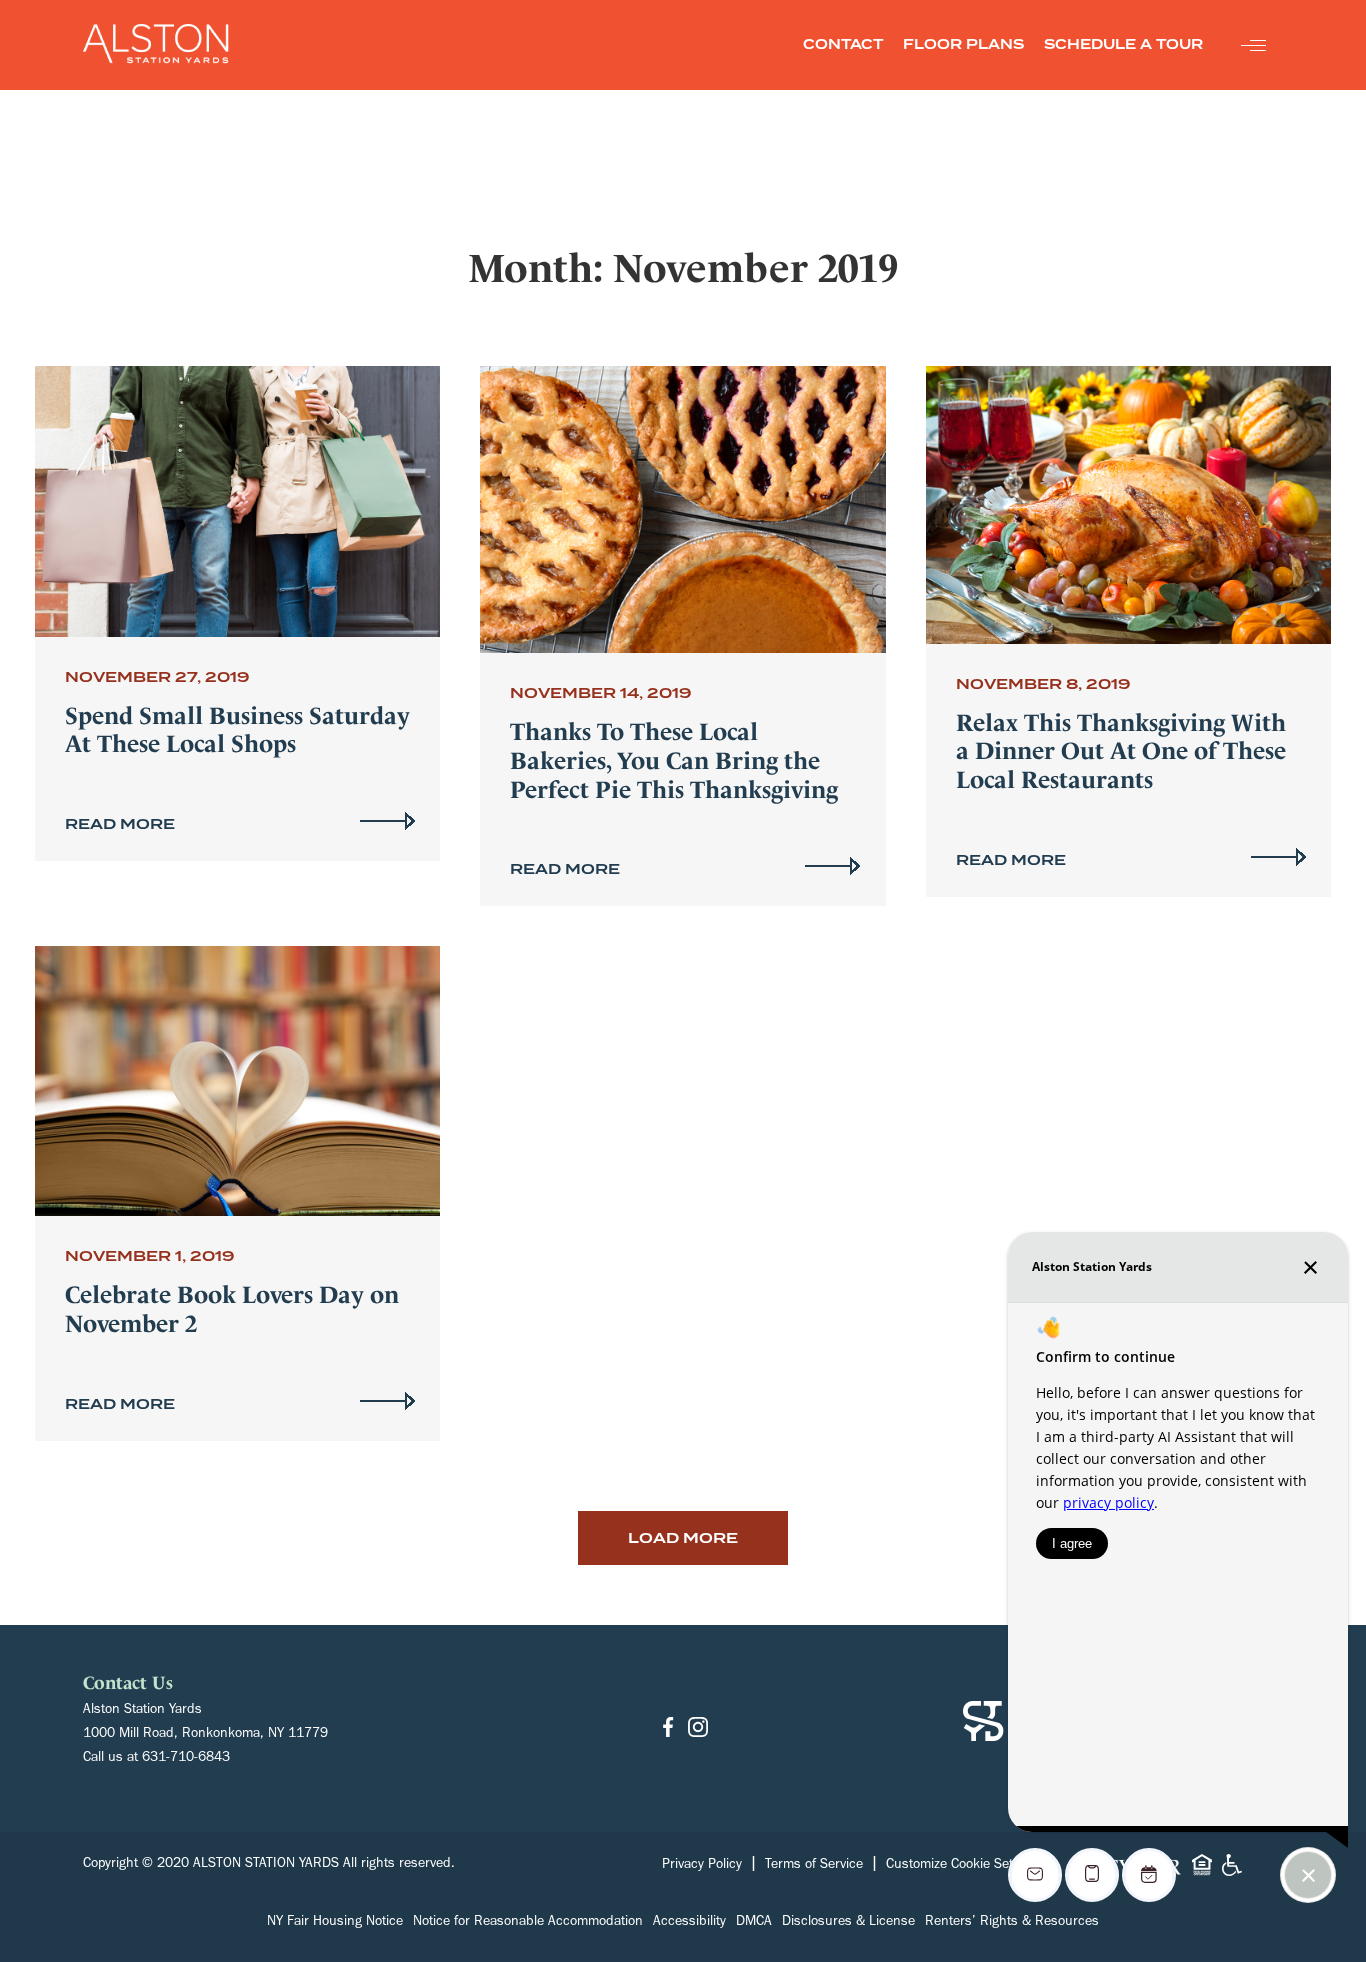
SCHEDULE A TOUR (1123, 44)
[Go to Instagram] (698, 1728)
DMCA (754, 1923)
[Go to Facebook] (668, 1728)
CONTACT (843, 44)
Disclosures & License (848, 1923)
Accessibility (689, 1923)
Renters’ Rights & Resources (1012, 1923)
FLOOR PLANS (963, 44)
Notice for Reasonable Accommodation (528, 1923)
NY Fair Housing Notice (335, 1923)
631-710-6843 (186, 1759)
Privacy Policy (702, 1866)
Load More (683, 1538)
